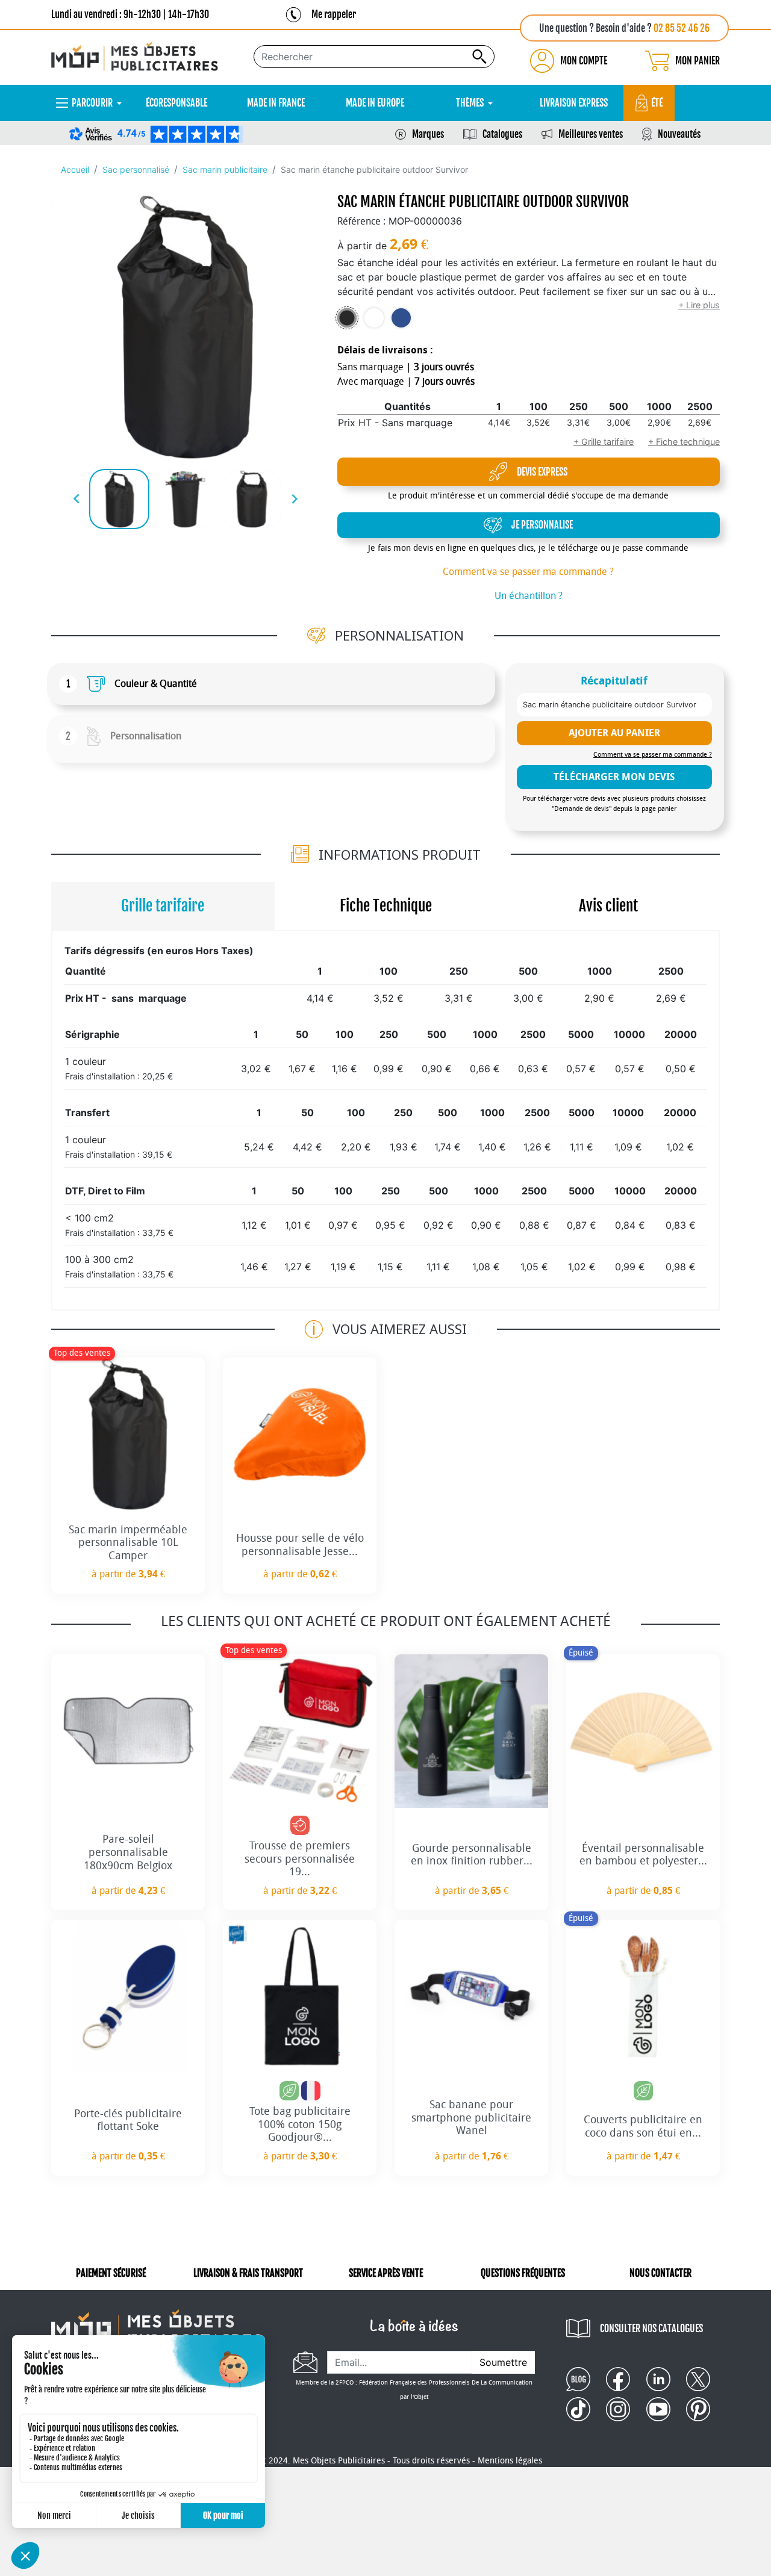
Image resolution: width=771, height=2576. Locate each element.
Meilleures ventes (591, 134)
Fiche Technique (386, 906)
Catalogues (502, 134)
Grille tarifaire (163, 906)
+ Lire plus (699, 305)
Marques (428, 134)
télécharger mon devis (614, 777)
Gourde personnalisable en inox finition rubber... (472, 1855)
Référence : (361, 221)
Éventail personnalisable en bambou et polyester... (643, 1855)
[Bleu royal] (401, 318)
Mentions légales (510, 2461)
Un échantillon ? (529, 596)
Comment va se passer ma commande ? (528, 572)
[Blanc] (374, 318)
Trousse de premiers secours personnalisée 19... (300, 1859)
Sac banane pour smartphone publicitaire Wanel (471, 2118)
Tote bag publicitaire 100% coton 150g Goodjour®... (300, 2124)
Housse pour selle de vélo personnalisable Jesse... (300, 1545)
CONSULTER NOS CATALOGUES (651, 2329)
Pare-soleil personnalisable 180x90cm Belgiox (128, 1852)
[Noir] (347, 318)
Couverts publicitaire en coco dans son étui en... (643, 2126)
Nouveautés (679, 134)
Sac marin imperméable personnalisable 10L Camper (128, 1543)
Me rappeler (334, 14)
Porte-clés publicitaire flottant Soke (128, 2120)
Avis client (608, 906)
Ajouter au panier (614, 733)
